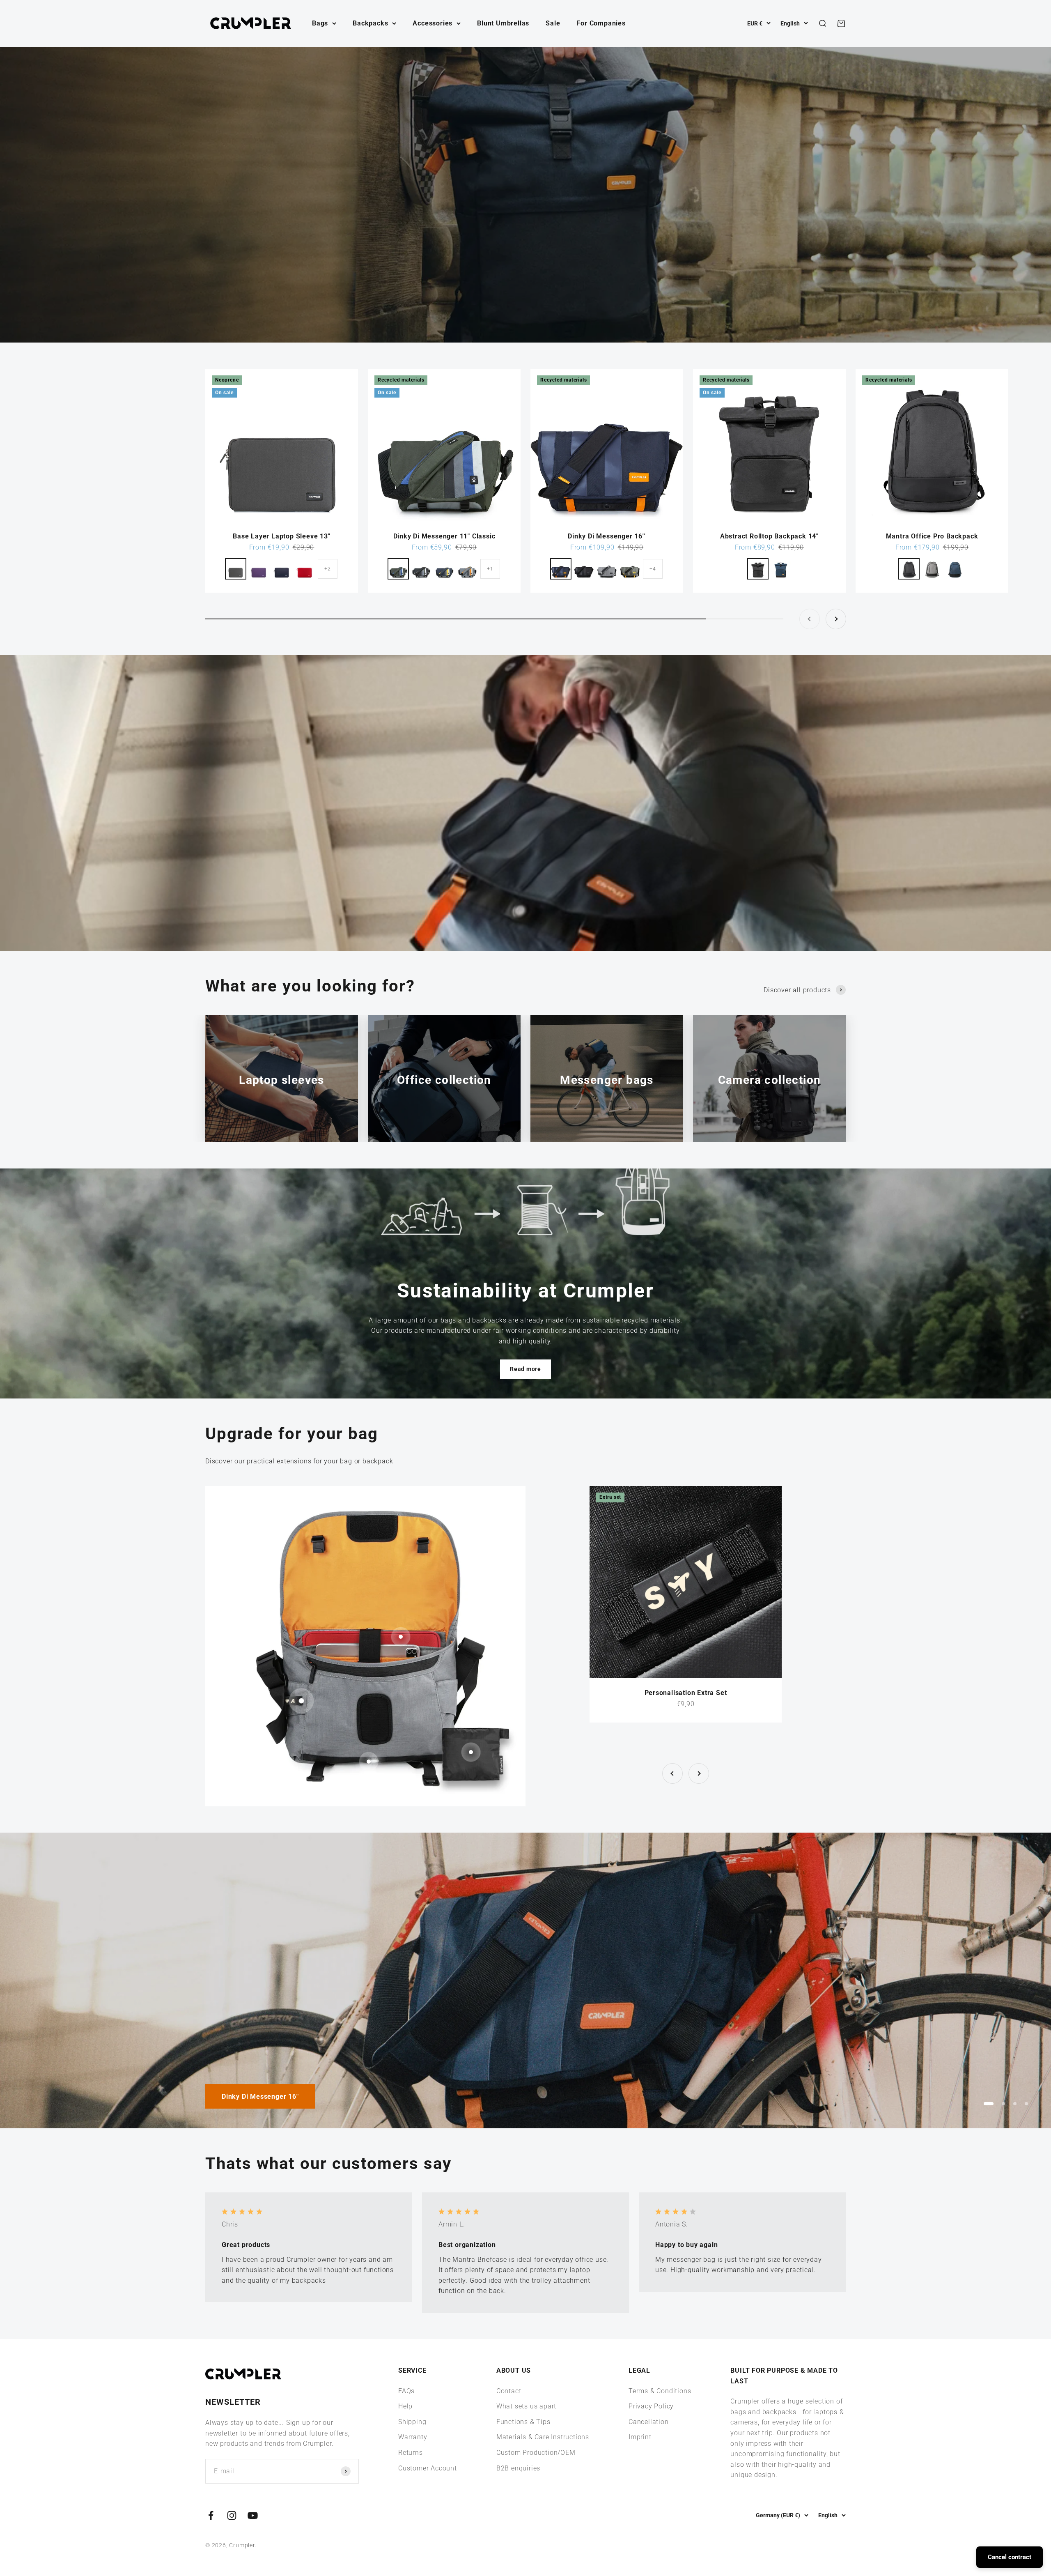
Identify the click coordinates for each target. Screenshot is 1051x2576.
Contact (509, 2391)
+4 (653, 569)
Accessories (433, 23)
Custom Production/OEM (536, 2453)
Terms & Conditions (660, 2391)
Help (405, 2406)
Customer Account (428, 2468)
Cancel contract (1010, 2557)
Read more (525, 1369)
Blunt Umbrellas (503, 23)
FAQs (406, 2391)
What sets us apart (526, 2406)
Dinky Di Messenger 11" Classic (444, 536)
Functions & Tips (523, 2422)
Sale (553, 23)
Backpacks (370, 23)
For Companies (601, 23)
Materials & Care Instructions (543, 2437)
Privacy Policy (651, 2406)
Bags (320, 23)
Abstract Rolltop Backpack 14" (769, 536)
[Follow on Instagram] (232, 2515)
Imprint (640, 2437)
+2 (328, 569)
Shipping (412, 2422)
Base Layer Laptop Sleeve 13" (281, 536)
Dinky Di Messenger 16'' (607, 536)
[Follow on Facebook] (211, 2515)
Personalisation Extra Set (686, 1693)
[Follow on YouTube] (253, 2515)
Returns (411, 2453)
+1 (490, 569)
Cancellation (649, 2422)
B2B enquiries (518, 2468)
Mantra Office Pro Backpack (932, 536)
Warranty (413, 2437)
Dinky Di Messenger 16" (260, 2096)
